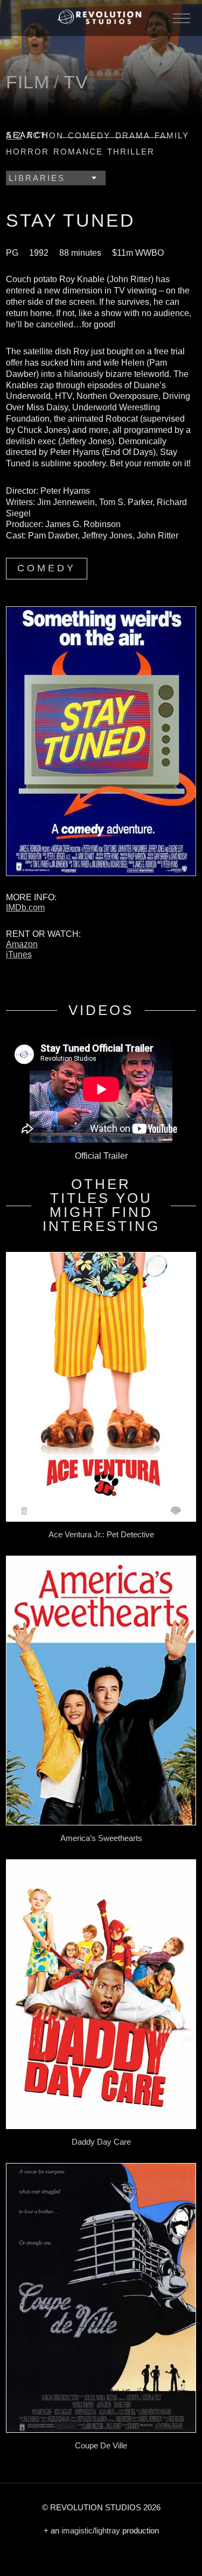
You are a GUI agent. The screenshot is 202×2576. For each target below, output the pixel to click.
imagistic (77, 2530)
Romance (78, 152)
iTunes (19, 954)
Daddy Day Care (101, 2142)
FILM (28, 82)
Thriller (131, 152)
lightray (107, 2530)
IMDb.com (25, 908)
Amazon (22, 944)
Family (172, 135)
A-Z (14, 135)
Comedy (89, 135)
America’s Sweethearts (101, 1838)
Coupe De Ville (101, 2445)
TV (76, 82)
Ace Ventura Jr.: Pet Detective (101, 1534)
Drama (133, 135)
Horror (27, 152)
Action (45, 135)
